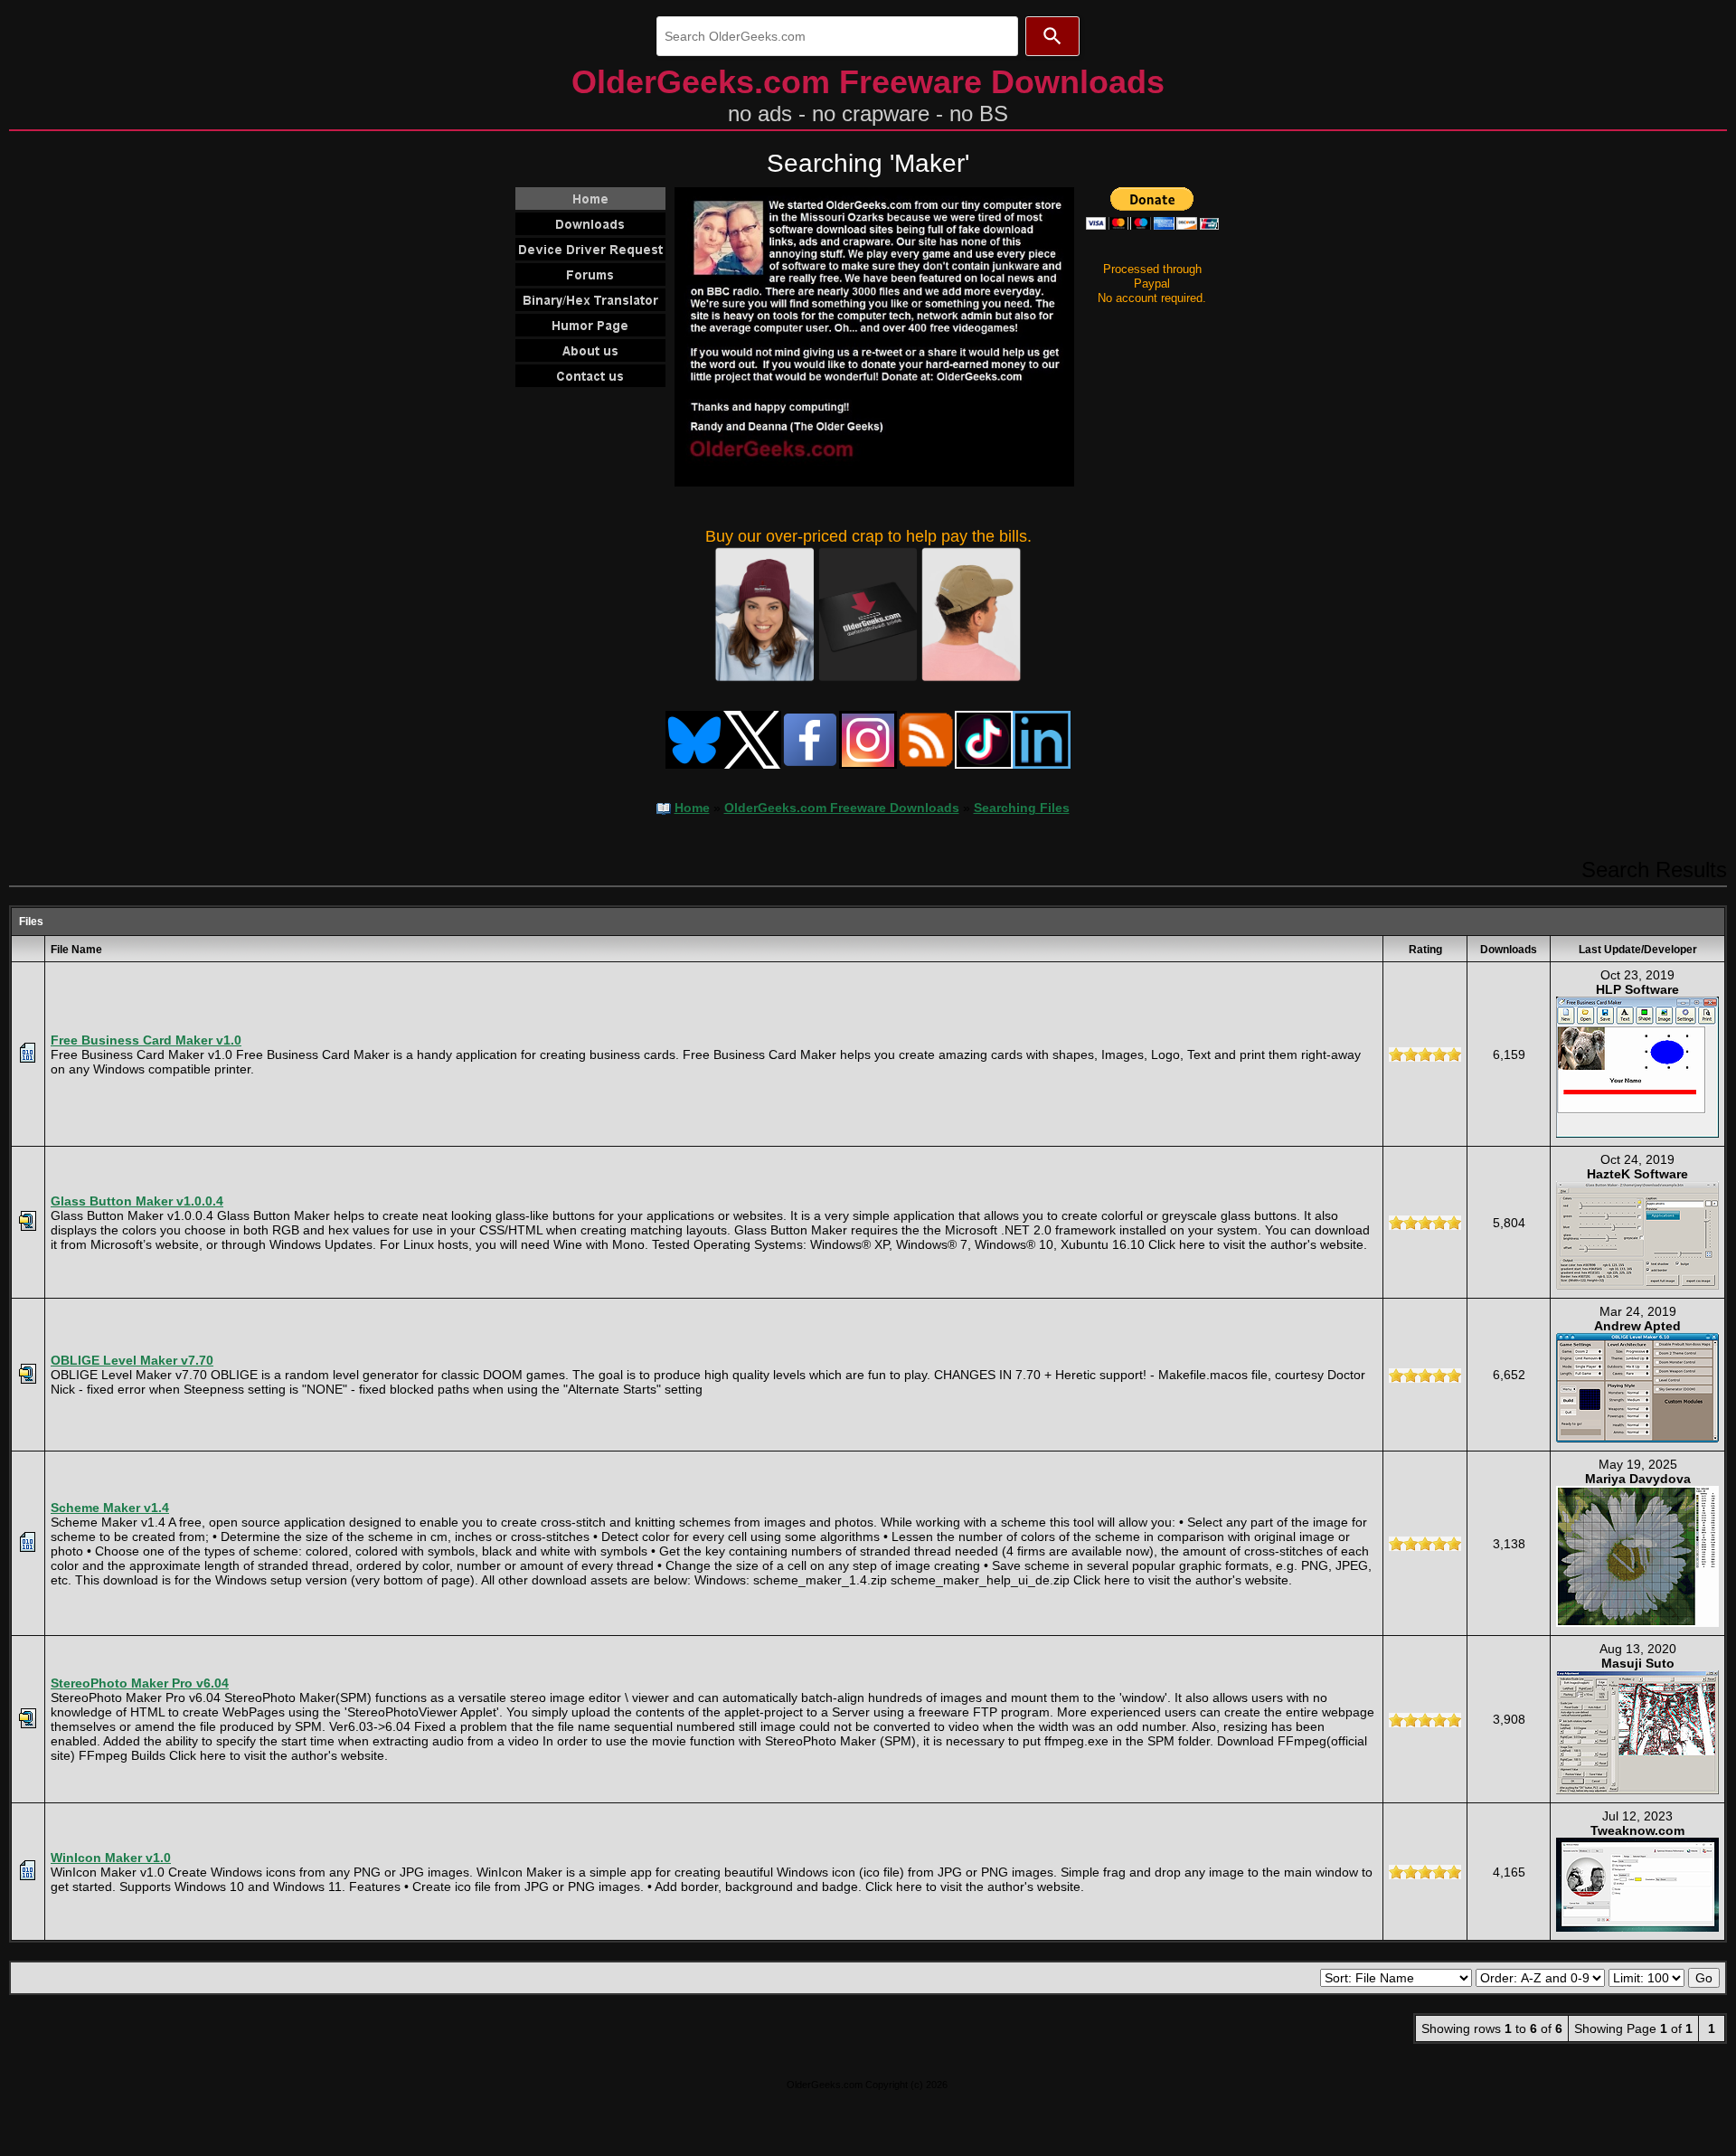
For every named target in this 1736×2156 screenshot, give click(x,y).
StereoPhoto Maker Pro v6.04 (140, 1683)
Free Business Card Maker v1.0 (146, 1040)
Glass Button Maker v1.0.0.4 (137, 1201)
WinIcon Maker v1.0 (111, 1858)
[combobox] (837, 36)
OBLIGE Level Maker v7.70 (132, 1360)
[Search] (1052, 36)
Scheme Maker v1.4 (110, 1508)
